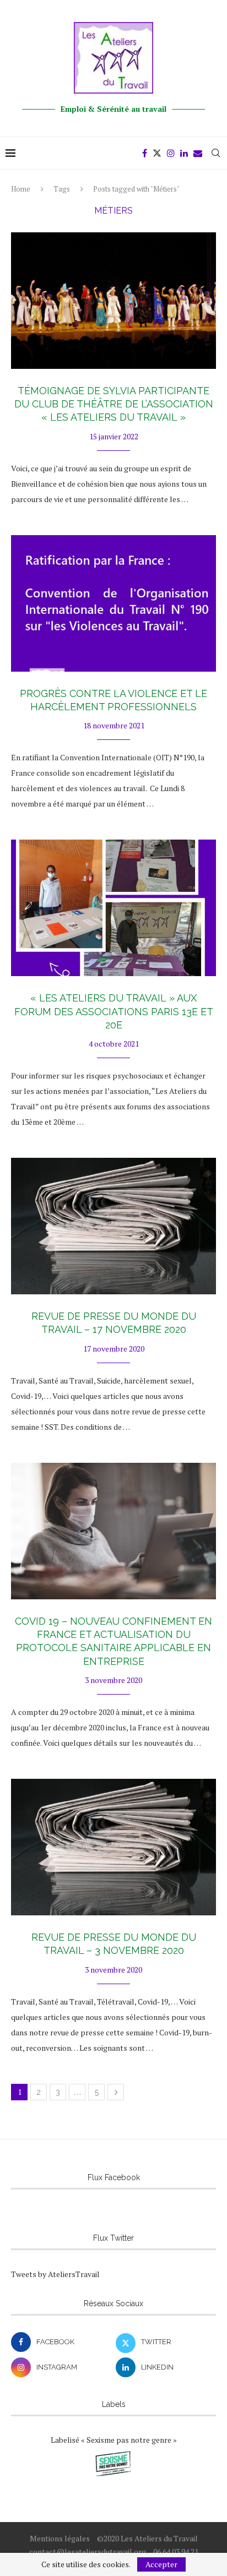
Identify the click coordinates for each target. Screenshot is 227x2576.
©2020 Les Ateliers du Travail (147, 2538)
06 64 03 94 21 (176, 2552)
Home (21, 189)
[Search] (216, 153)
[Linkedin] (184, 153)
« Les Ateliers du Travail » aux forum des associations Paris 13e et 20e (114, 1011)
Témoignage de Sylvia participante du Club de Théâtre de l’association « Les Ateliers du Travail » (114, 404)
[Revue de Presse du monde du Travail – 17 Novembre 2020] (113, 1226)
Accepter (161, 2564)
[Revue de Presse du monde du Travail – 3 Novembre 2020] (113, 1847)
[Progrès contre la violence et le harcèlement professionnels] (113, 603)
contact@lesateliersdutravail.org (88, 2552)
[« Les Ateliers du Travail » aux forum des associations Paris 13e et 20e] (113, 908)
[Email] (198, 153)
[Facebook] (145, 153)
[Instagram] (171, 153)
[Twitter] (157, 153)
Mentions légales (60, 2538)
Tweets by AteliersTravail (55, 2274)
